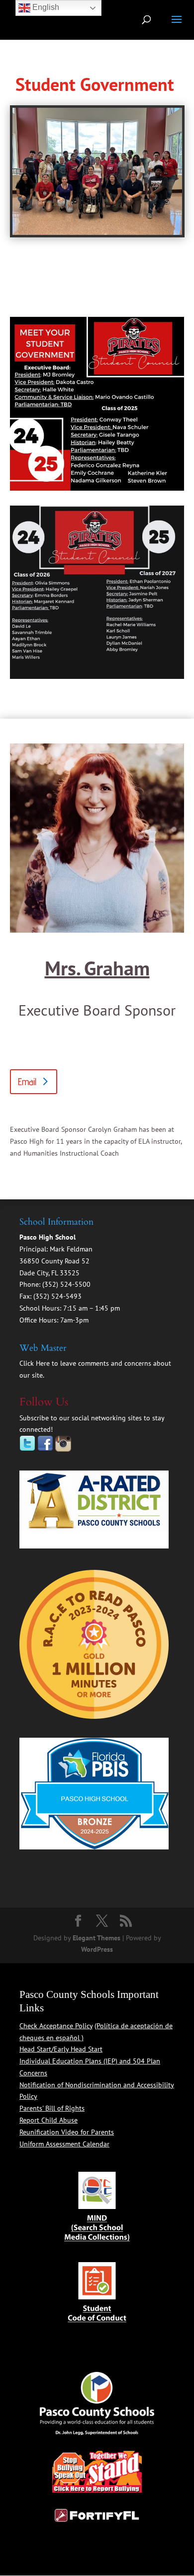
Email (27, 1082)
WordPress (97, 1949)
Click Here (35, 1363)
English (45, 7)
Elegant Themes (97, 1938)
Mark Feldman (71, 1249)
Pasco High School (48, 1237)
